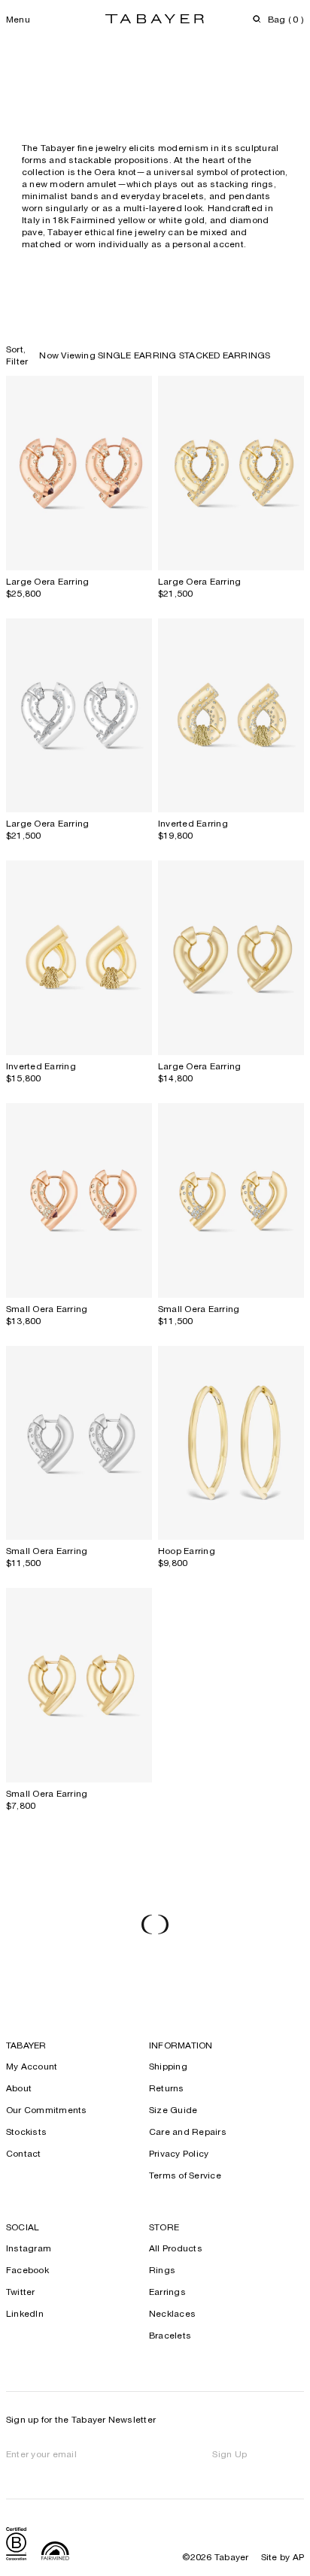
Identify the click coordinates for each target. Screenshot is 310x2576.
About (19, 2089)
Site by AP (283, 2558)
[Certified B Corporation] (16, 2546)
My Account (32, 2067)
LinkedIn (25, 2314)
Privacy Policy (179, 2154)
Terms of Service (185, 2176)
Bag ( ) (286, 20)
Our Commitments (47, 2111)
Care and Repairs (188, 2133)
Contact (24, 2154)
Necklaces (172, 2314)
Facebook (27, 2271)
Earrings (167, 2293)
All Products (176, 2249)
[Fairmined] (55, 2553)
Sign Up (229, 2455)
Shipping (168, 2067)
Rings (162, 2271)
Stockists (26, 2133)
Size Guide (173, 2111)
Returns (167, 2089)
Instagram (29, 2249)
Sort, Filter (17, 356)
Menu (18, 20)
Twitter (21, 2293)
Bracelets (170, 2336)
